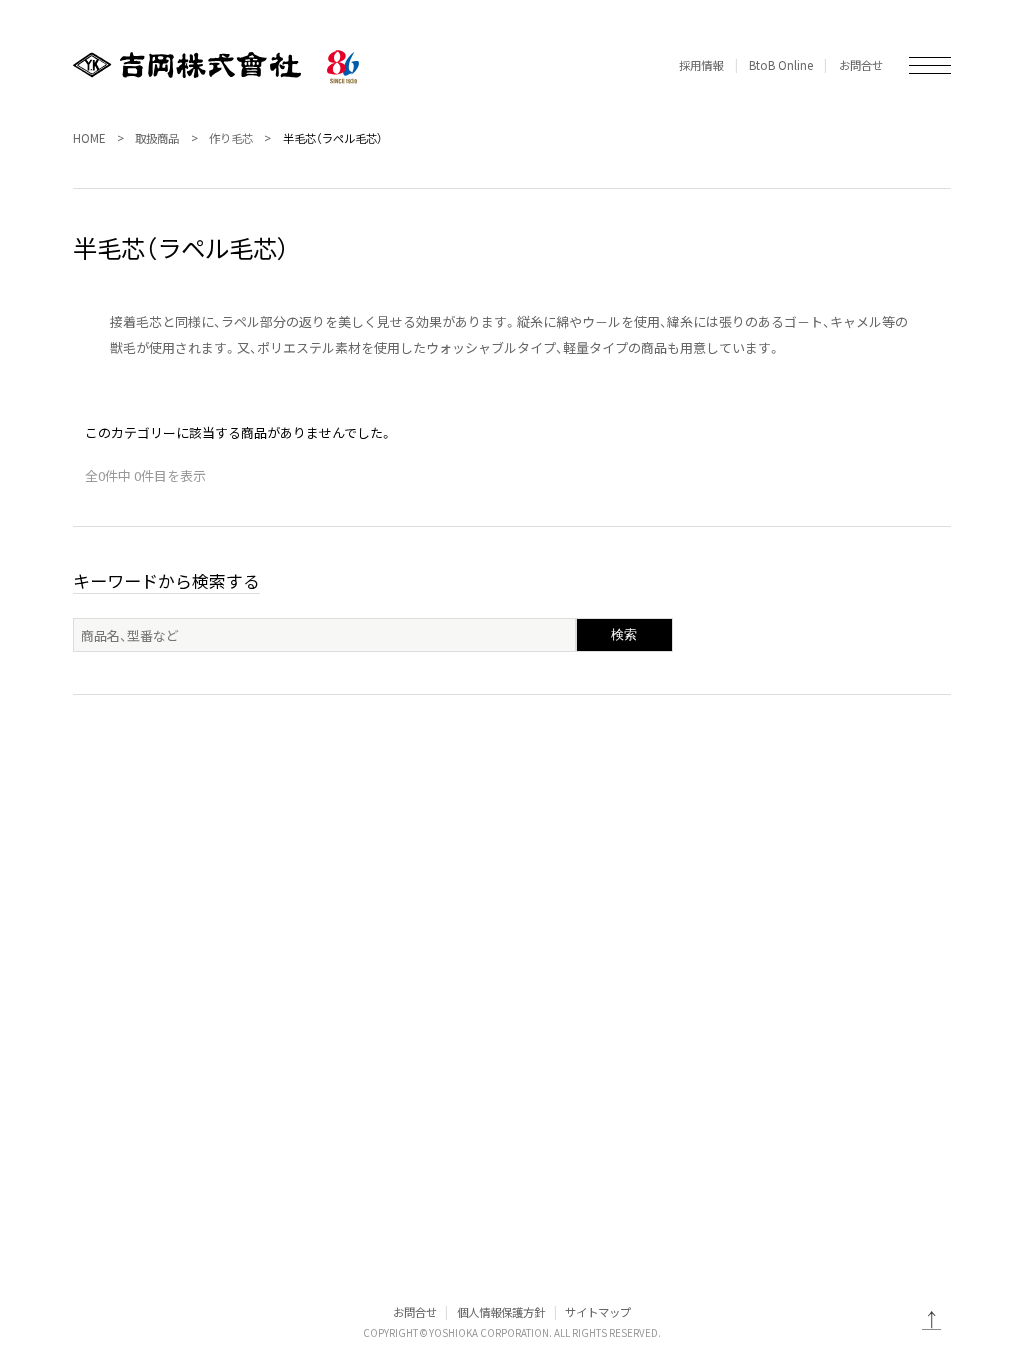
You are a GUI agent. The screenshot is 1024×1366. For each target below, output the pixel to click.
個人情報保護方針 (501, 1312)
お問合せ (861, 65)
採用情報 (701, 65)
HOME (89, 138)
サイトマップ (598, 1312)
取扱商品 (157, 138)
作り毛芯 (231, 138)
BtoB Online (781, 65)
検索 (624, 634)
